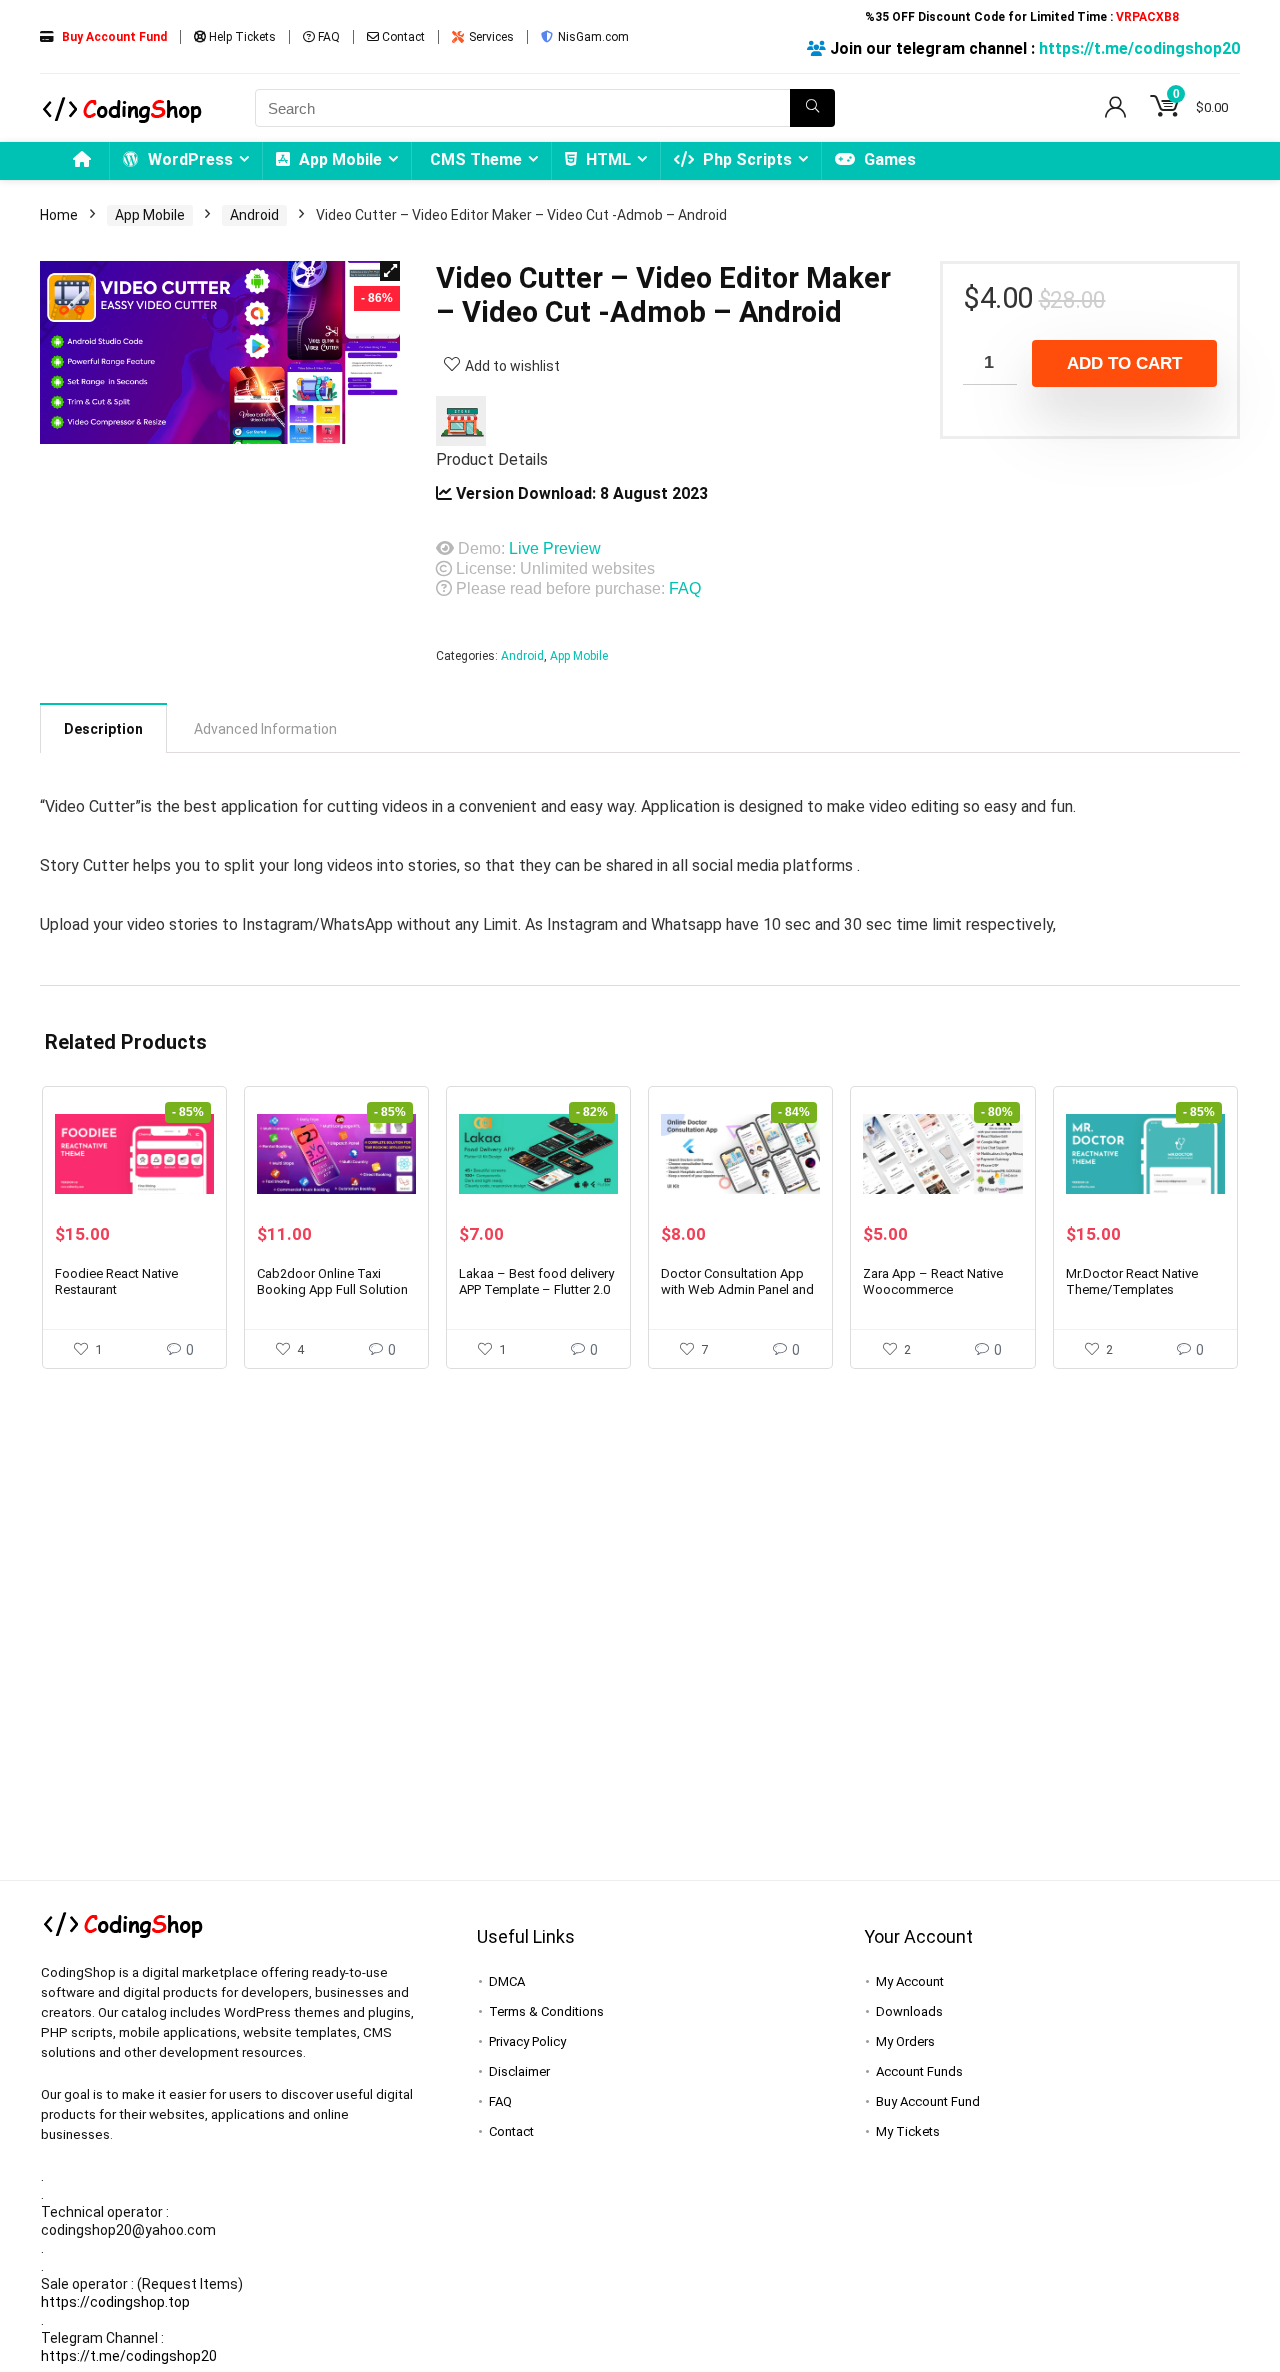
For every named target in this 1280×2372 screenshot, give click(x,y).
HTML (606, 159)
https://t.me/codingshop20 (1139, 48)
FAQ (327, 37)
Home (59, 215)
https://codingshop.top (115, 2302)
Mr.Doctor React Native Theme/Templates (1132, 1281)
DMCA (507, 1981)
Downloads (909, 2011)
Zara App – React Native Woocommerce (933, 1281)
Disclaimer (519, 2071)
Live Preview (555, 548)
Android (254, 215)
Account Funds (919, 2071)
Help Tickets (241, 37)
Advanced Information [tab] (265, 729)
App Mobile (338, 159)
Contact (402, 37)
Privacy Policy (527, 2041)
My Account (910, 1981)
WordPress (188, 159)
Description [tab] (103, 729)
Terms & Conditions (546, 2011)
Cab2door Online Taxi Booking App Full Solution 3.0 (332, 1289)
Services (490, 37)
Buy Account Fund (928, 2101)
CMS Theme (476, 159)
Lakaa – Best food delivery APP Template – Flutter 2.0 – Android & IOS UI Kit (536, 1289)
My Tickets (908, 2131)
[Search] (812, 108)
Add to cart (1124, 363)
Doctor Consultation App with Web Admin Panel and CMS (737, 1289)
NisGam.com (592, 37)
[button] (390, 271)
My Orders (905, 2041)
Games (888, 159)
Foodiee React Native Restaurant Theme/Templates (116, 1289)
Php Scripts (745, 159)
